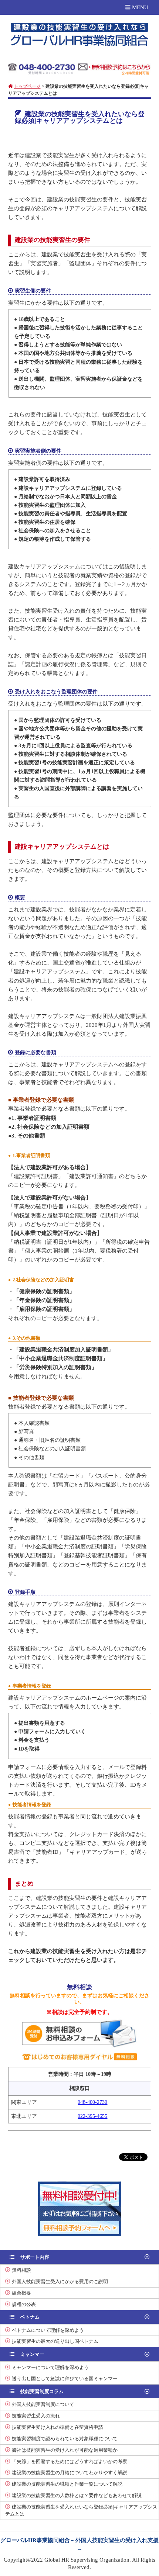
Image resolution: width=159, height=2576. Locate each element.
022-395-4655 (92, 2116)
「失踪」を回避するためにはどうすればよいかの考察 (70, 2461)
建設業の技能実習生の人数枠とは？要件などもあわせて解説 (77, 2495)
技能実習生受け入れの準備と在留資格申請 (57, 2427)
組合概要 (21, 2293)
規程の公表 (24, 2304)
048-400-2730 (92, 2102)
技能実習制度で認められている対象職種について (65, 2439)
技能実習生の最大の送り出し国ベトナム (55, 2341)
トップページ (27, 86)
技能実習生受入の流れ (36, 2416)
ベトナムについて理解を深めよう (48, 2330)
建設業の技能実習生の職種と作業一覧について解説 (67, 2484)
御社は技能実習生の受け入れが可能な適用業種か (65, 2450)
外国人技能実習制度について (43, 2404)
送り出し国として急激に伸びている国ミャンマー (65, 2378)
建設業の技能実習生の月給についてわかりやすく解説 (70, 2473)
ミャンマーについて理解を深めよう (50, 2367)
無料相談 (21, 2270)
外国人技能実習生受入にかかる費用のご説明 (60, 2281)
